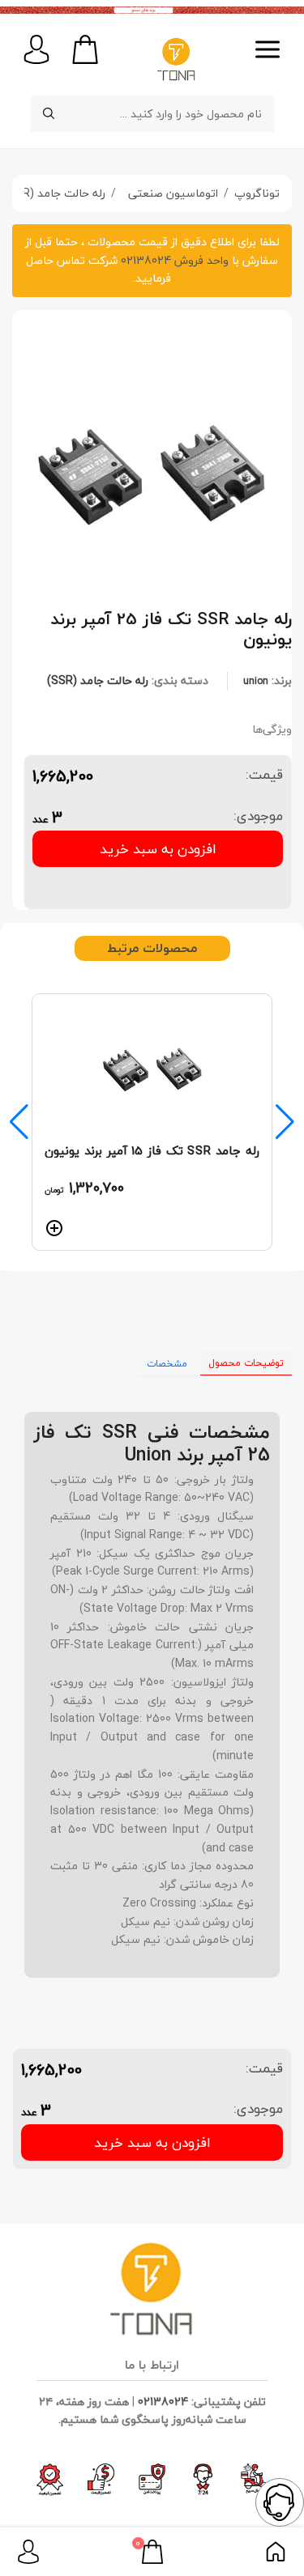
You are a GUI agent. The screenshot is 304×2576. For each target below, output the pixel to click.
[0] (152, 2550)
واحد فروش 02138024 (173, 260)
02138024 (163, 2402)
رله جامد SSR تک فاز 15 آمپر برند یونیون (152, 1150)
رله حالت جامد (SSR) (98, 680)
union (256, 681)
